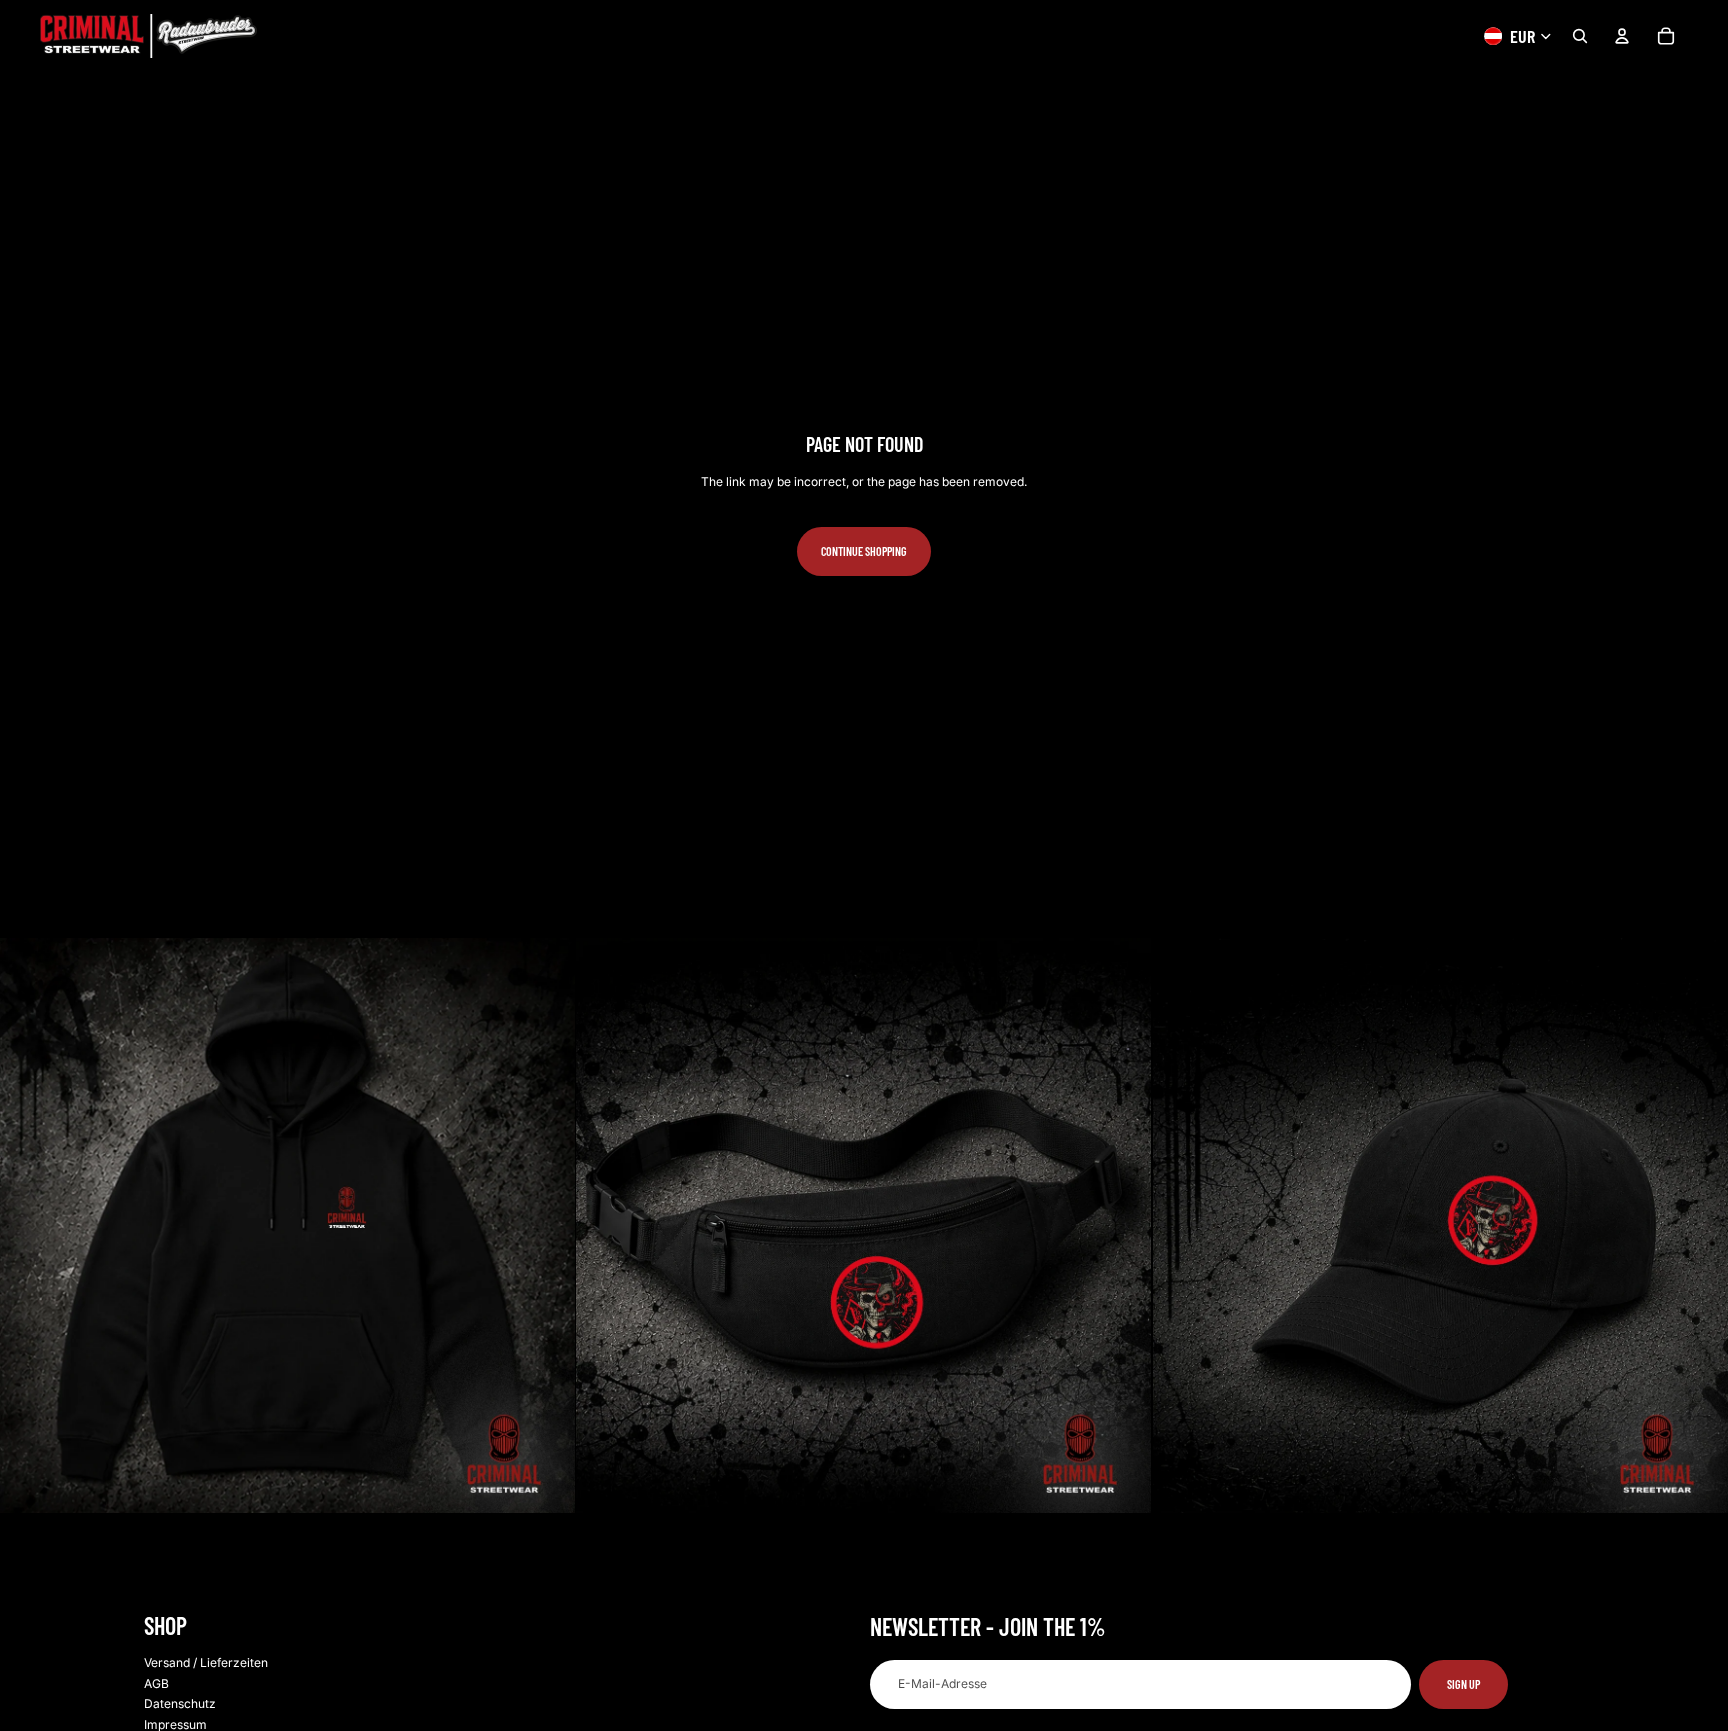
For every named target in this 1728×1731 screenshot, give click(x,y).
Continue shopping (864, 551)
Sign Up (1463, 1684)
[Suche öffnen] (1580, 36)
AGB (156, 1683)
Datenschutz (180, 1703)
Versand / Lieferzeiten (206, 1662)
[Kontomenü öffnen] (1622, 36)
